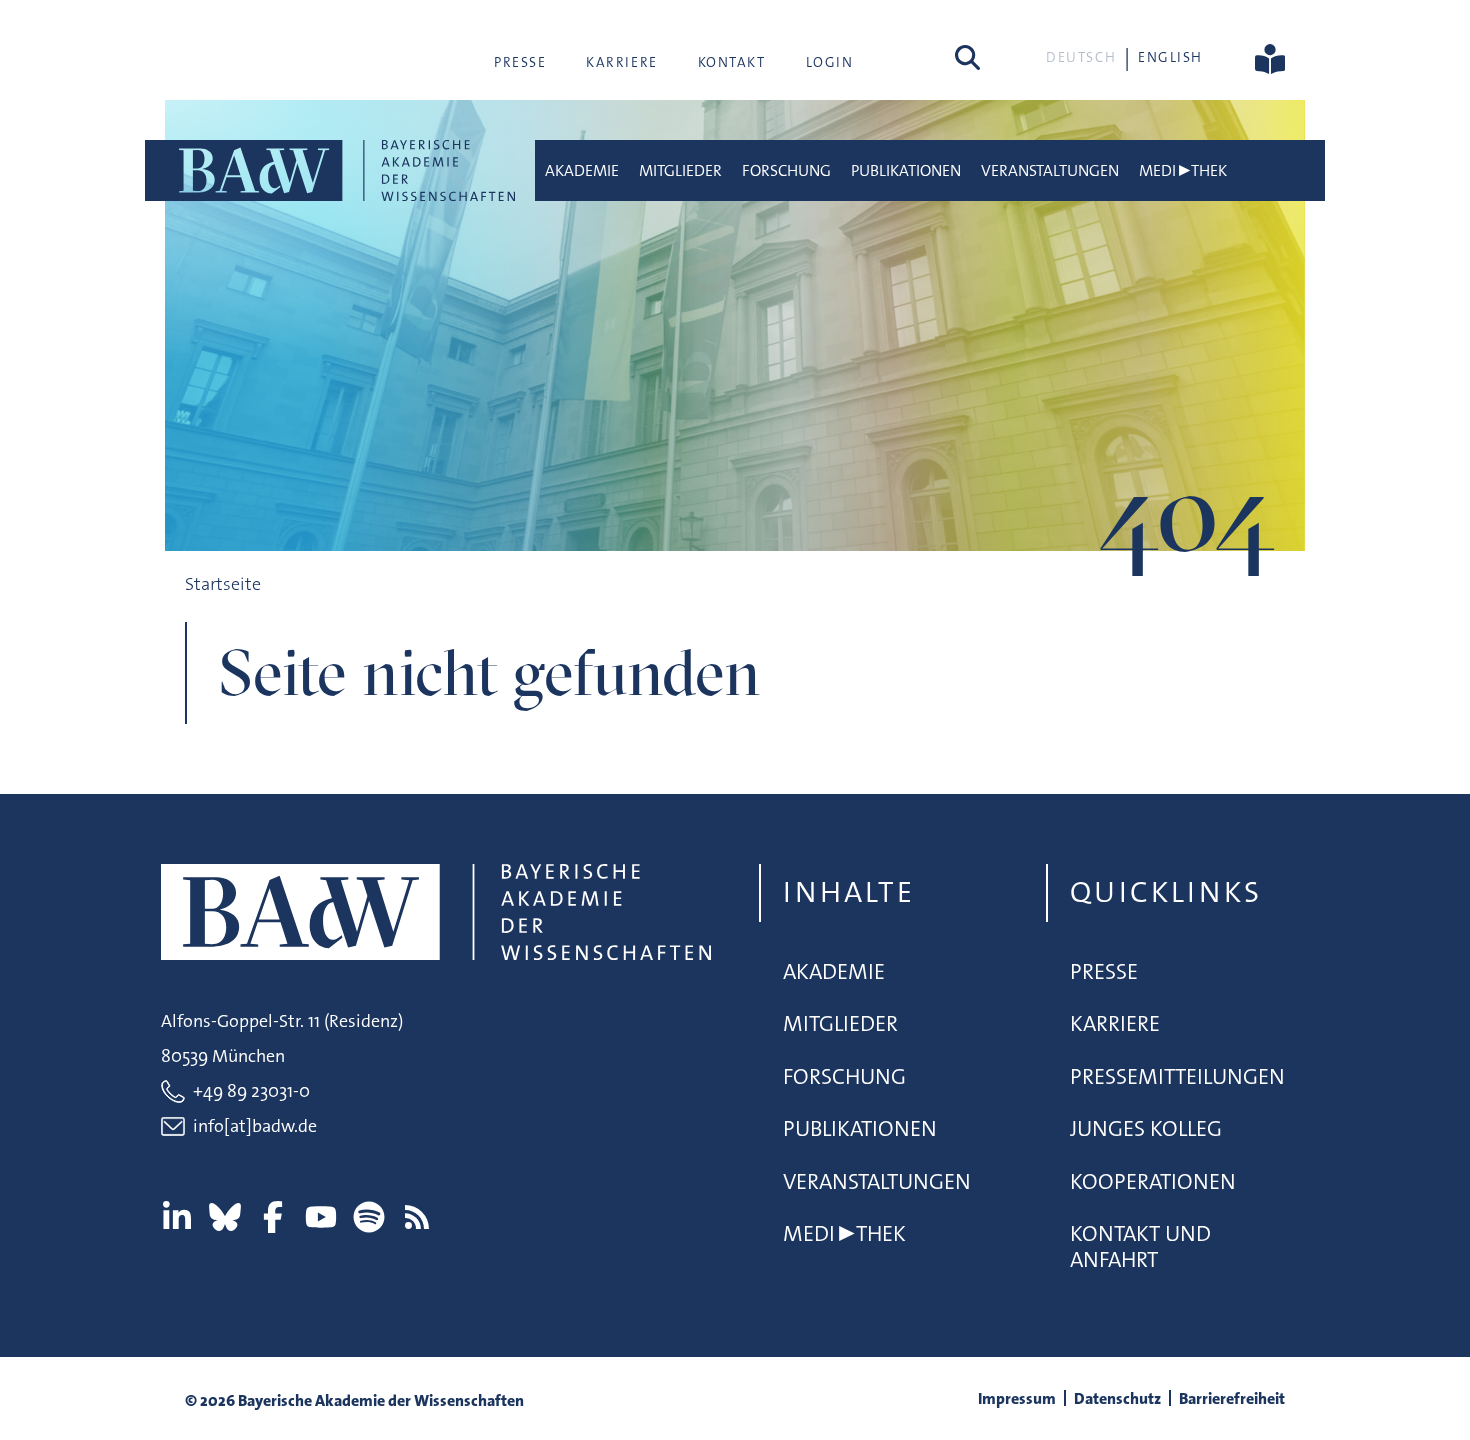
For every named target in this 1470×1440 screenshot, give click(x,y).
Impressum (1017, 1398)
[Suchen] (967, 57)
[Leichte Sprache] (1270, 57)
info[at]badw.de (255, 1126)
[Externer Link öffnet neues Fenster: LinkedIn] (177, 1217)
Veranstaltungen (1050, 170)
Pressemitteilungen (1177, 1076)
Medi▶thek (1183, 170)
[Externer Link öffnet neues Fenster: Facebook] (273, 1217)
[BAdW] (345, 170)
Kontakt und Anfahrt (1140, 1246)
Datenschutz (1117, 1398)
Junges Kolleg (1146, 1128)
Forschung (786, 170)
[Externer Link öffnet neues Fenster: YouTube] (321, 1217)
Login (830, 62)
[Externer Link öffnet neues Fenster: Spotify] (369, 1217)
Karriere (621, 62)
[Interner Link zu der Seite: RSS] (417, 1217)
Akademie (582, 170)
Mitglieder (680, 170)
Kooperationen (1153, 1181)
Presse (520, 62)
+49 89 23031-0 (251, 1091)
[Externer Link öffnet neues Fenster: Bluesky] (225, 1217)
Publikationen (906, 170)
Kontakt (732, 62)
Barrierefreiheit (1232, 1398)
